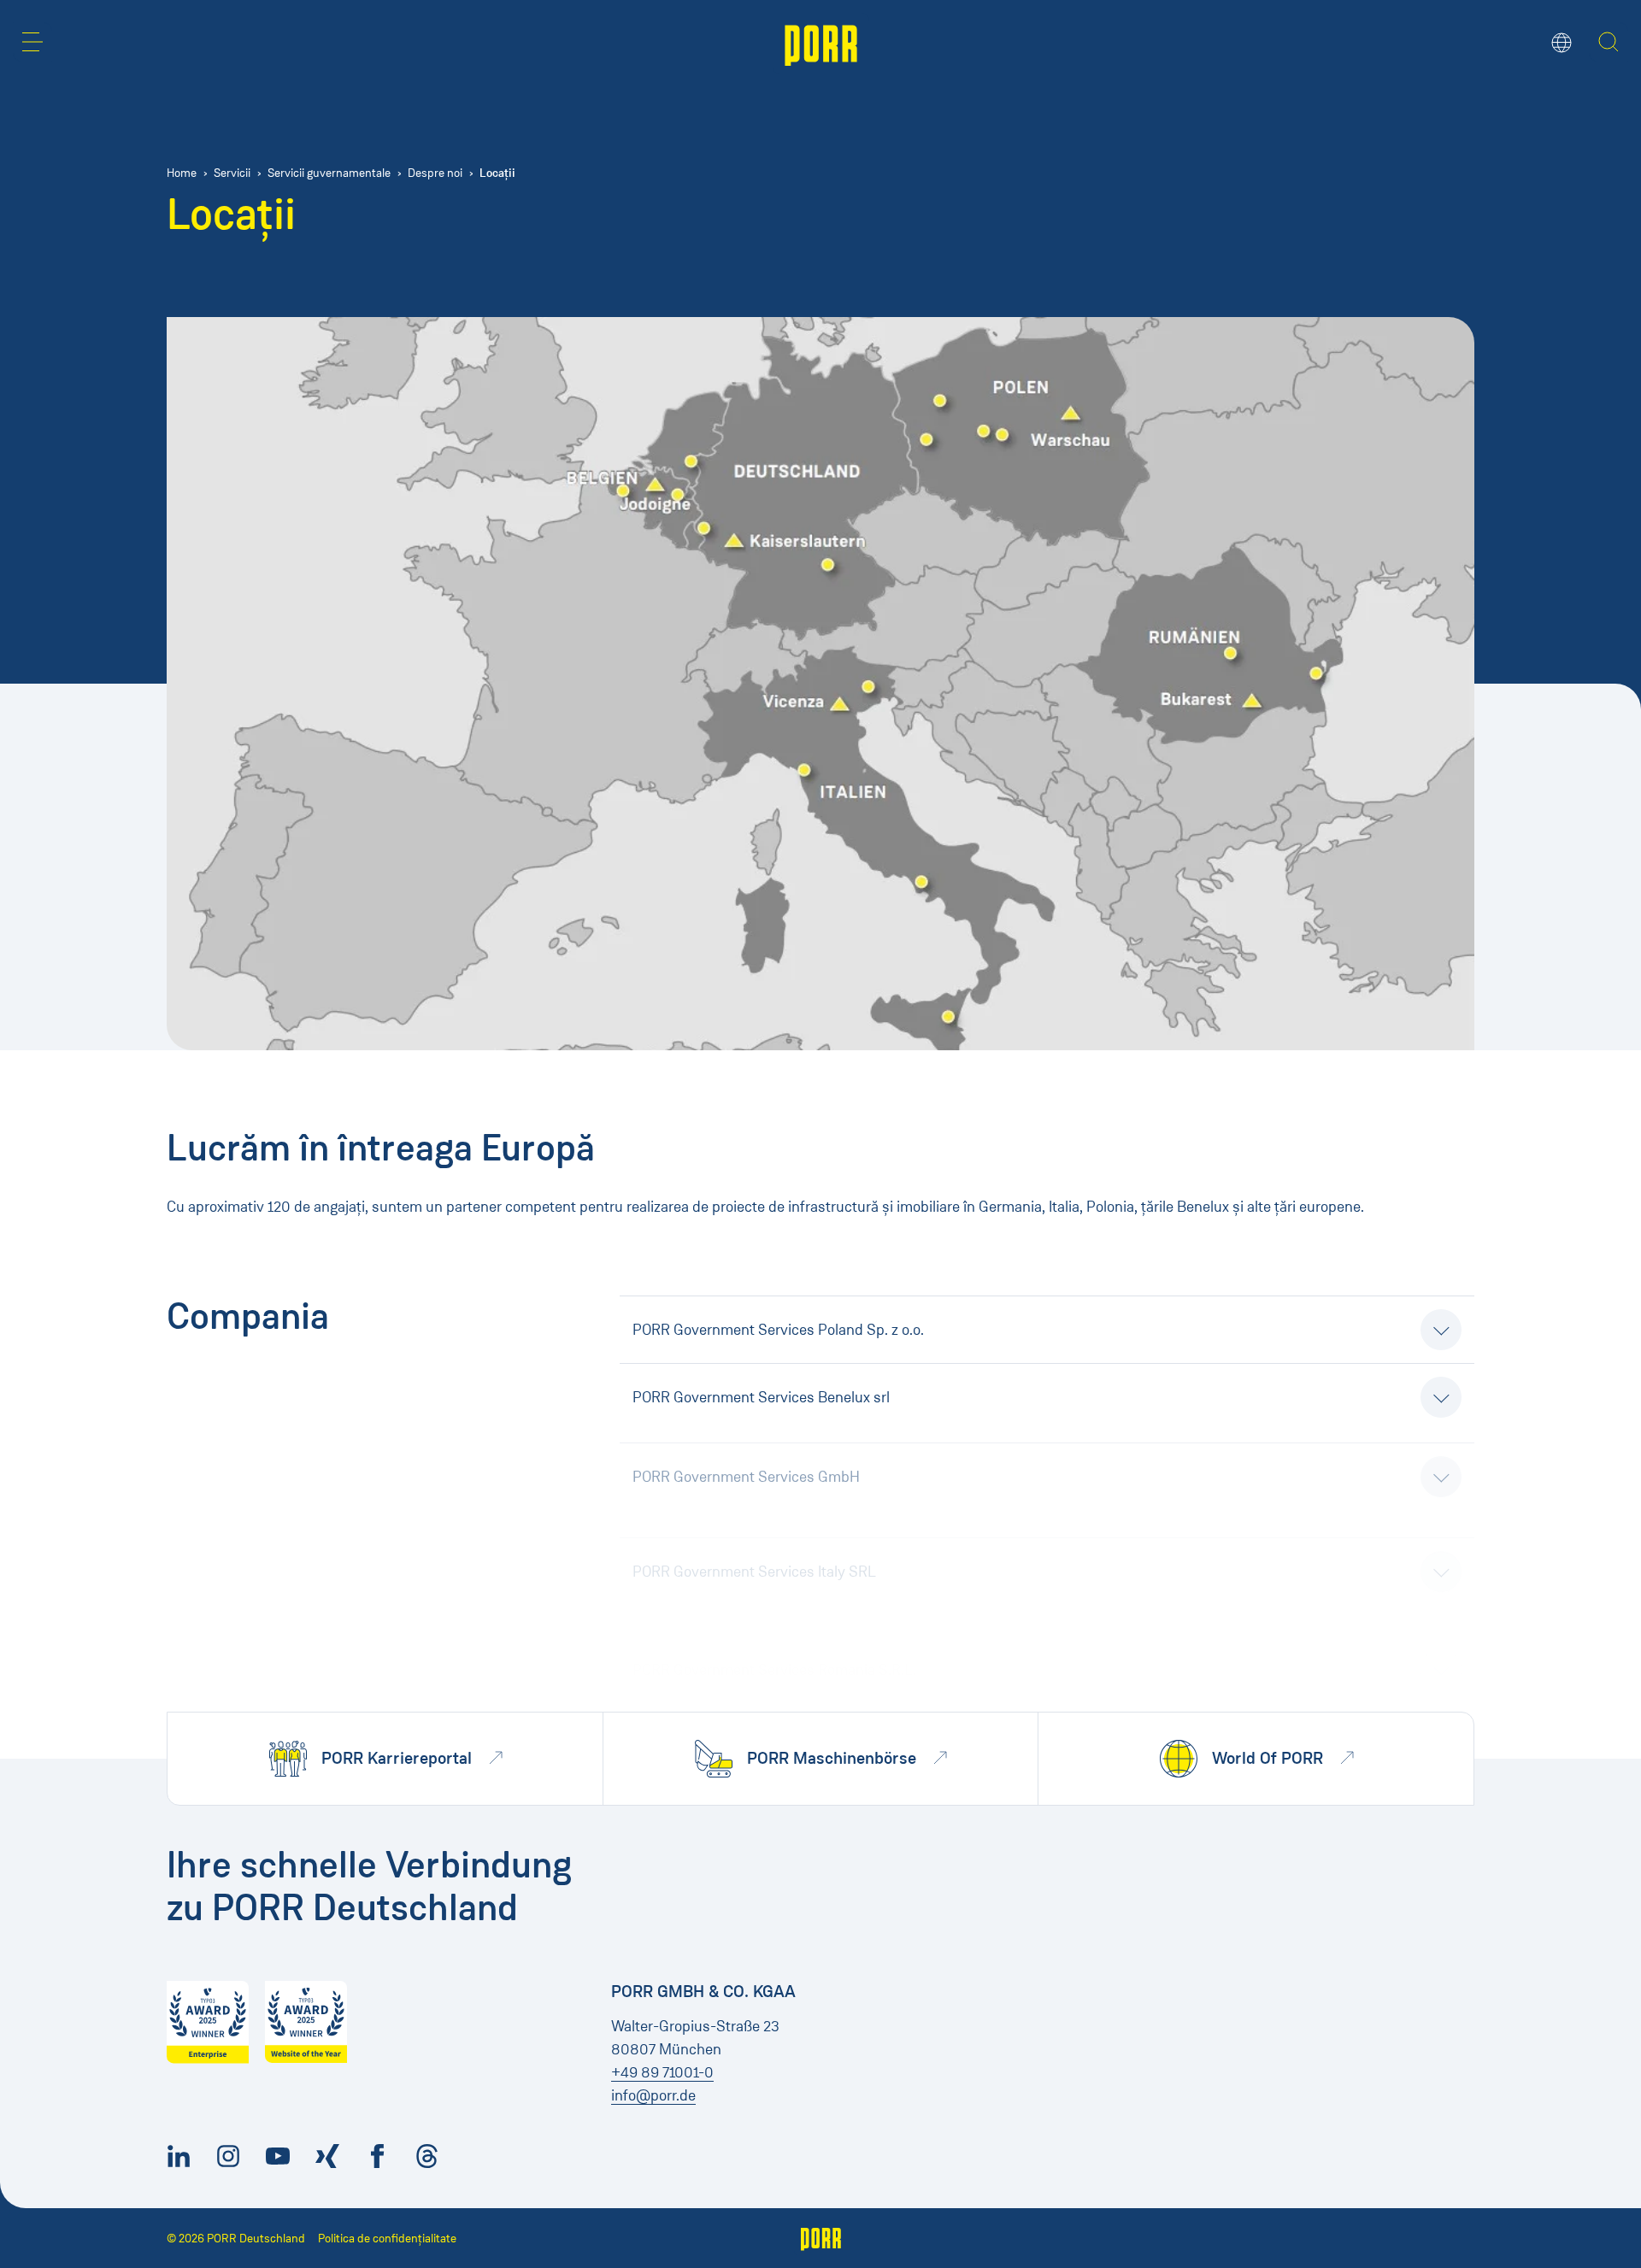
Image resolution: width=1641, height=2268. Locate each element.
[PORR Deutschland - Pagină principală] (821, 44)
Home (182, 173)
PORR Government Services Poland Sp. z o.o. (778, 1330)
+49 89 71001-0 (662, 2072)
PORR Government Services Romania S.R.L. (774, 1600)
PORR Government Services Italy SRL (754, 1532)
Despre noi (435, 173)
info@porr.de (653, 2095)
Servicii (232, 173)
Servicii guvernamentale (329, 173)
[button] (32, 42)
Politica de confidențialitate (387, 2239)
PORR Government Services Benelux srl (761, 1397)
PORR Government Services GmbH (746, 1465)
